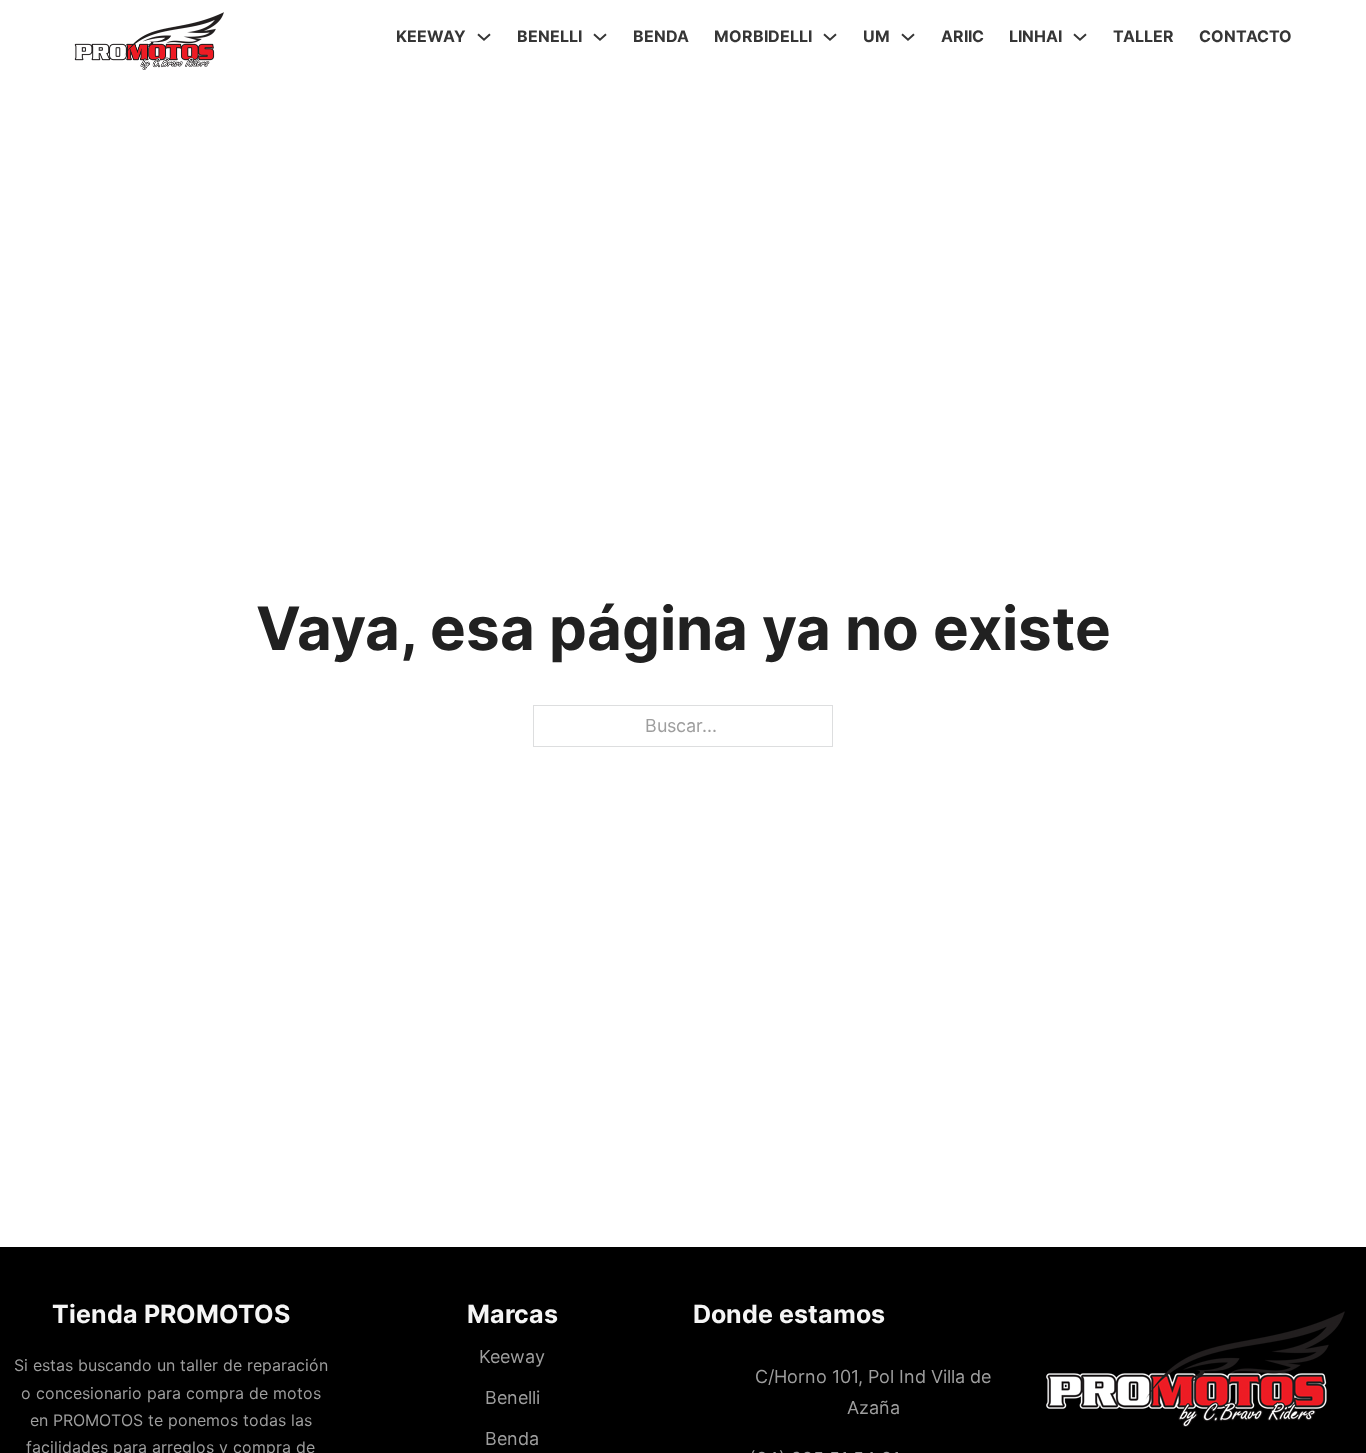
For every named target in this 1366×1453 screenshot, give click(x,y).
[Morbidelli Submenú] (830, 37)
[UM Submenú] (908, 37)
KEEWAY (431, 36)
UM (876, 36)
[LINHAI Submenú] (1080, 37)
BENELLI (549, 36)
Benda (661, 36)
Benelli (512, 1397)
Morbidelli (763, 36)
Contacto (1245, 36)
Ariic (962, 36)
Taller (1143, 36)
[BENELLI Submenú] (600, 37)
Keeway (512, 1356)
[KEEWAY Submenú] (484, 37)
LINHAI (1035, 36)
